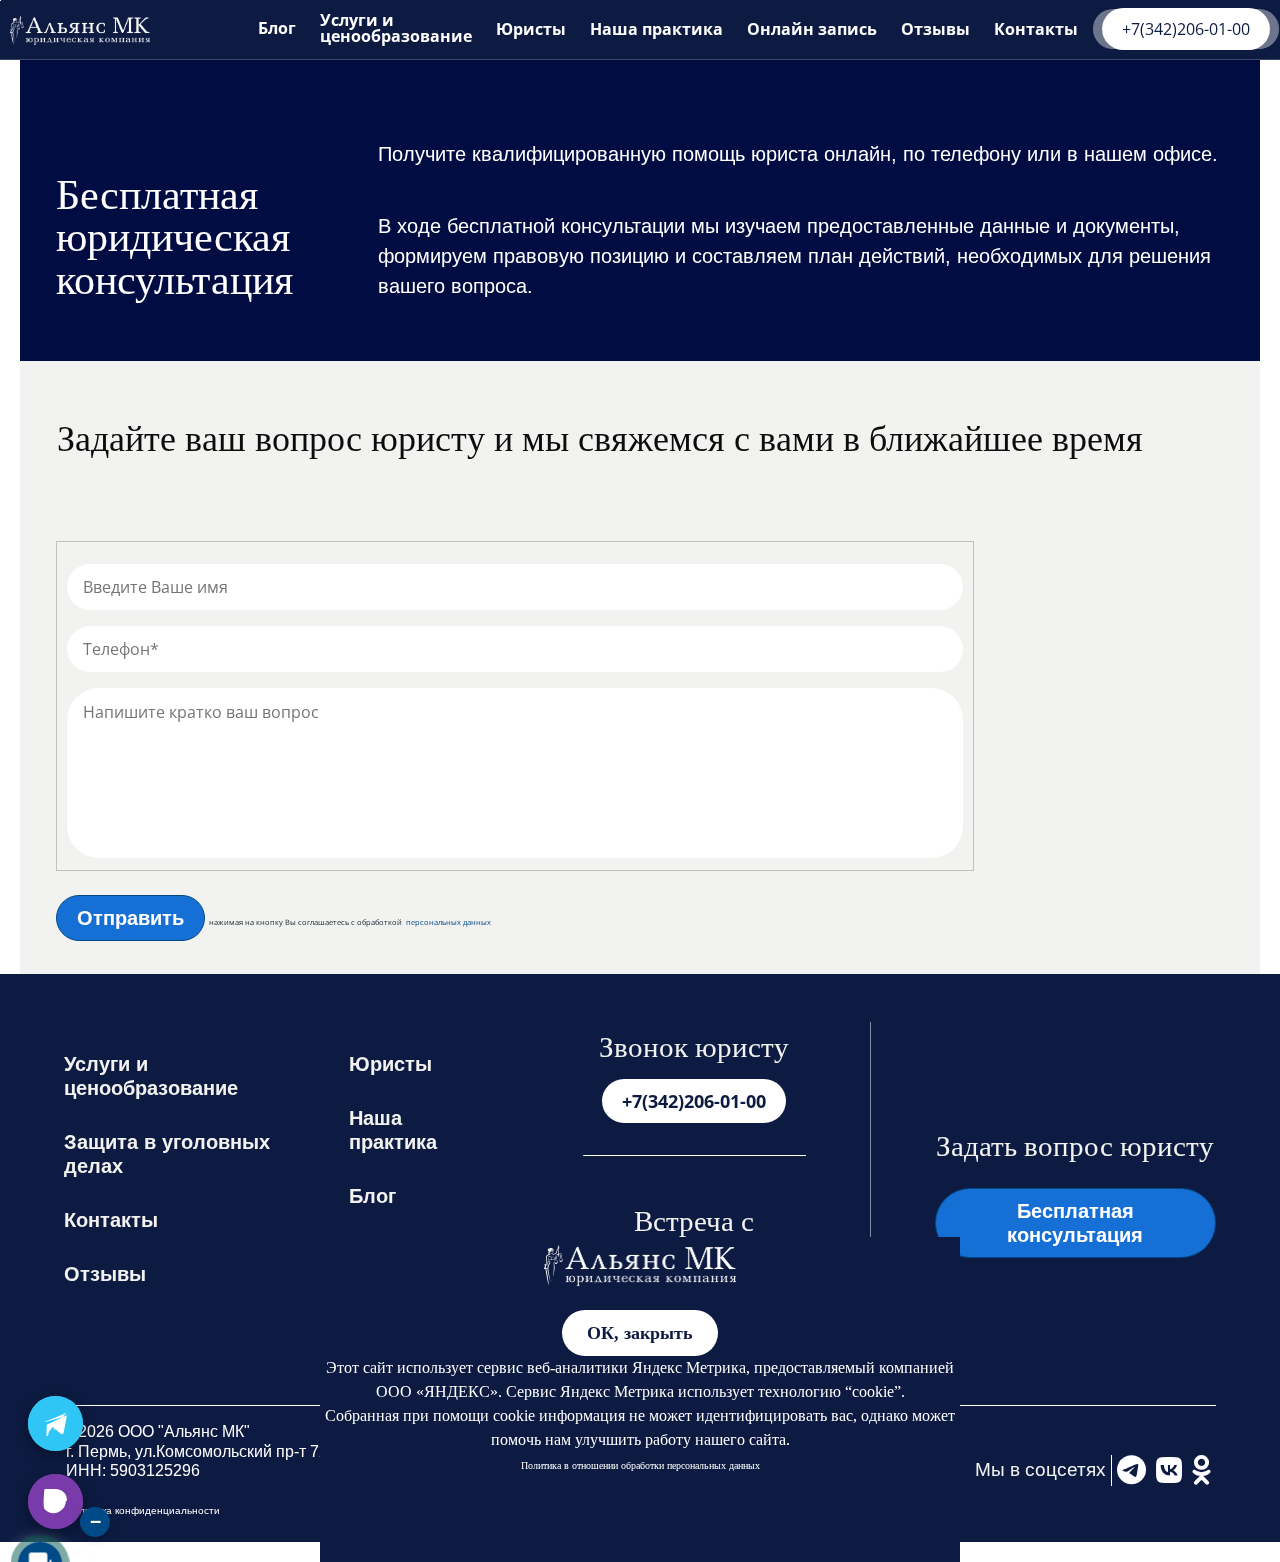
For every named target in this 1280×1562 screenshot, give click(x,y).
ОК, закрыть (640, 1333)
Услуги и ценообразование (396, 27)
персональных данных (448, 922)
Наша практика (656, 29)
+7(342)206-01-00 (1186, 29)
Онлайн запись (812, 29)
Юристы (531, 29)
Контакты (1036, 29)
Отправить (130, 918)
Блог (277, 28)
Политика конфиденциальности (143, 1510)
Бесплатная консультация (1075, 1223)
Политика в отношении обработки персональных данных (640, 1465)
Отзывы (935, 29)
